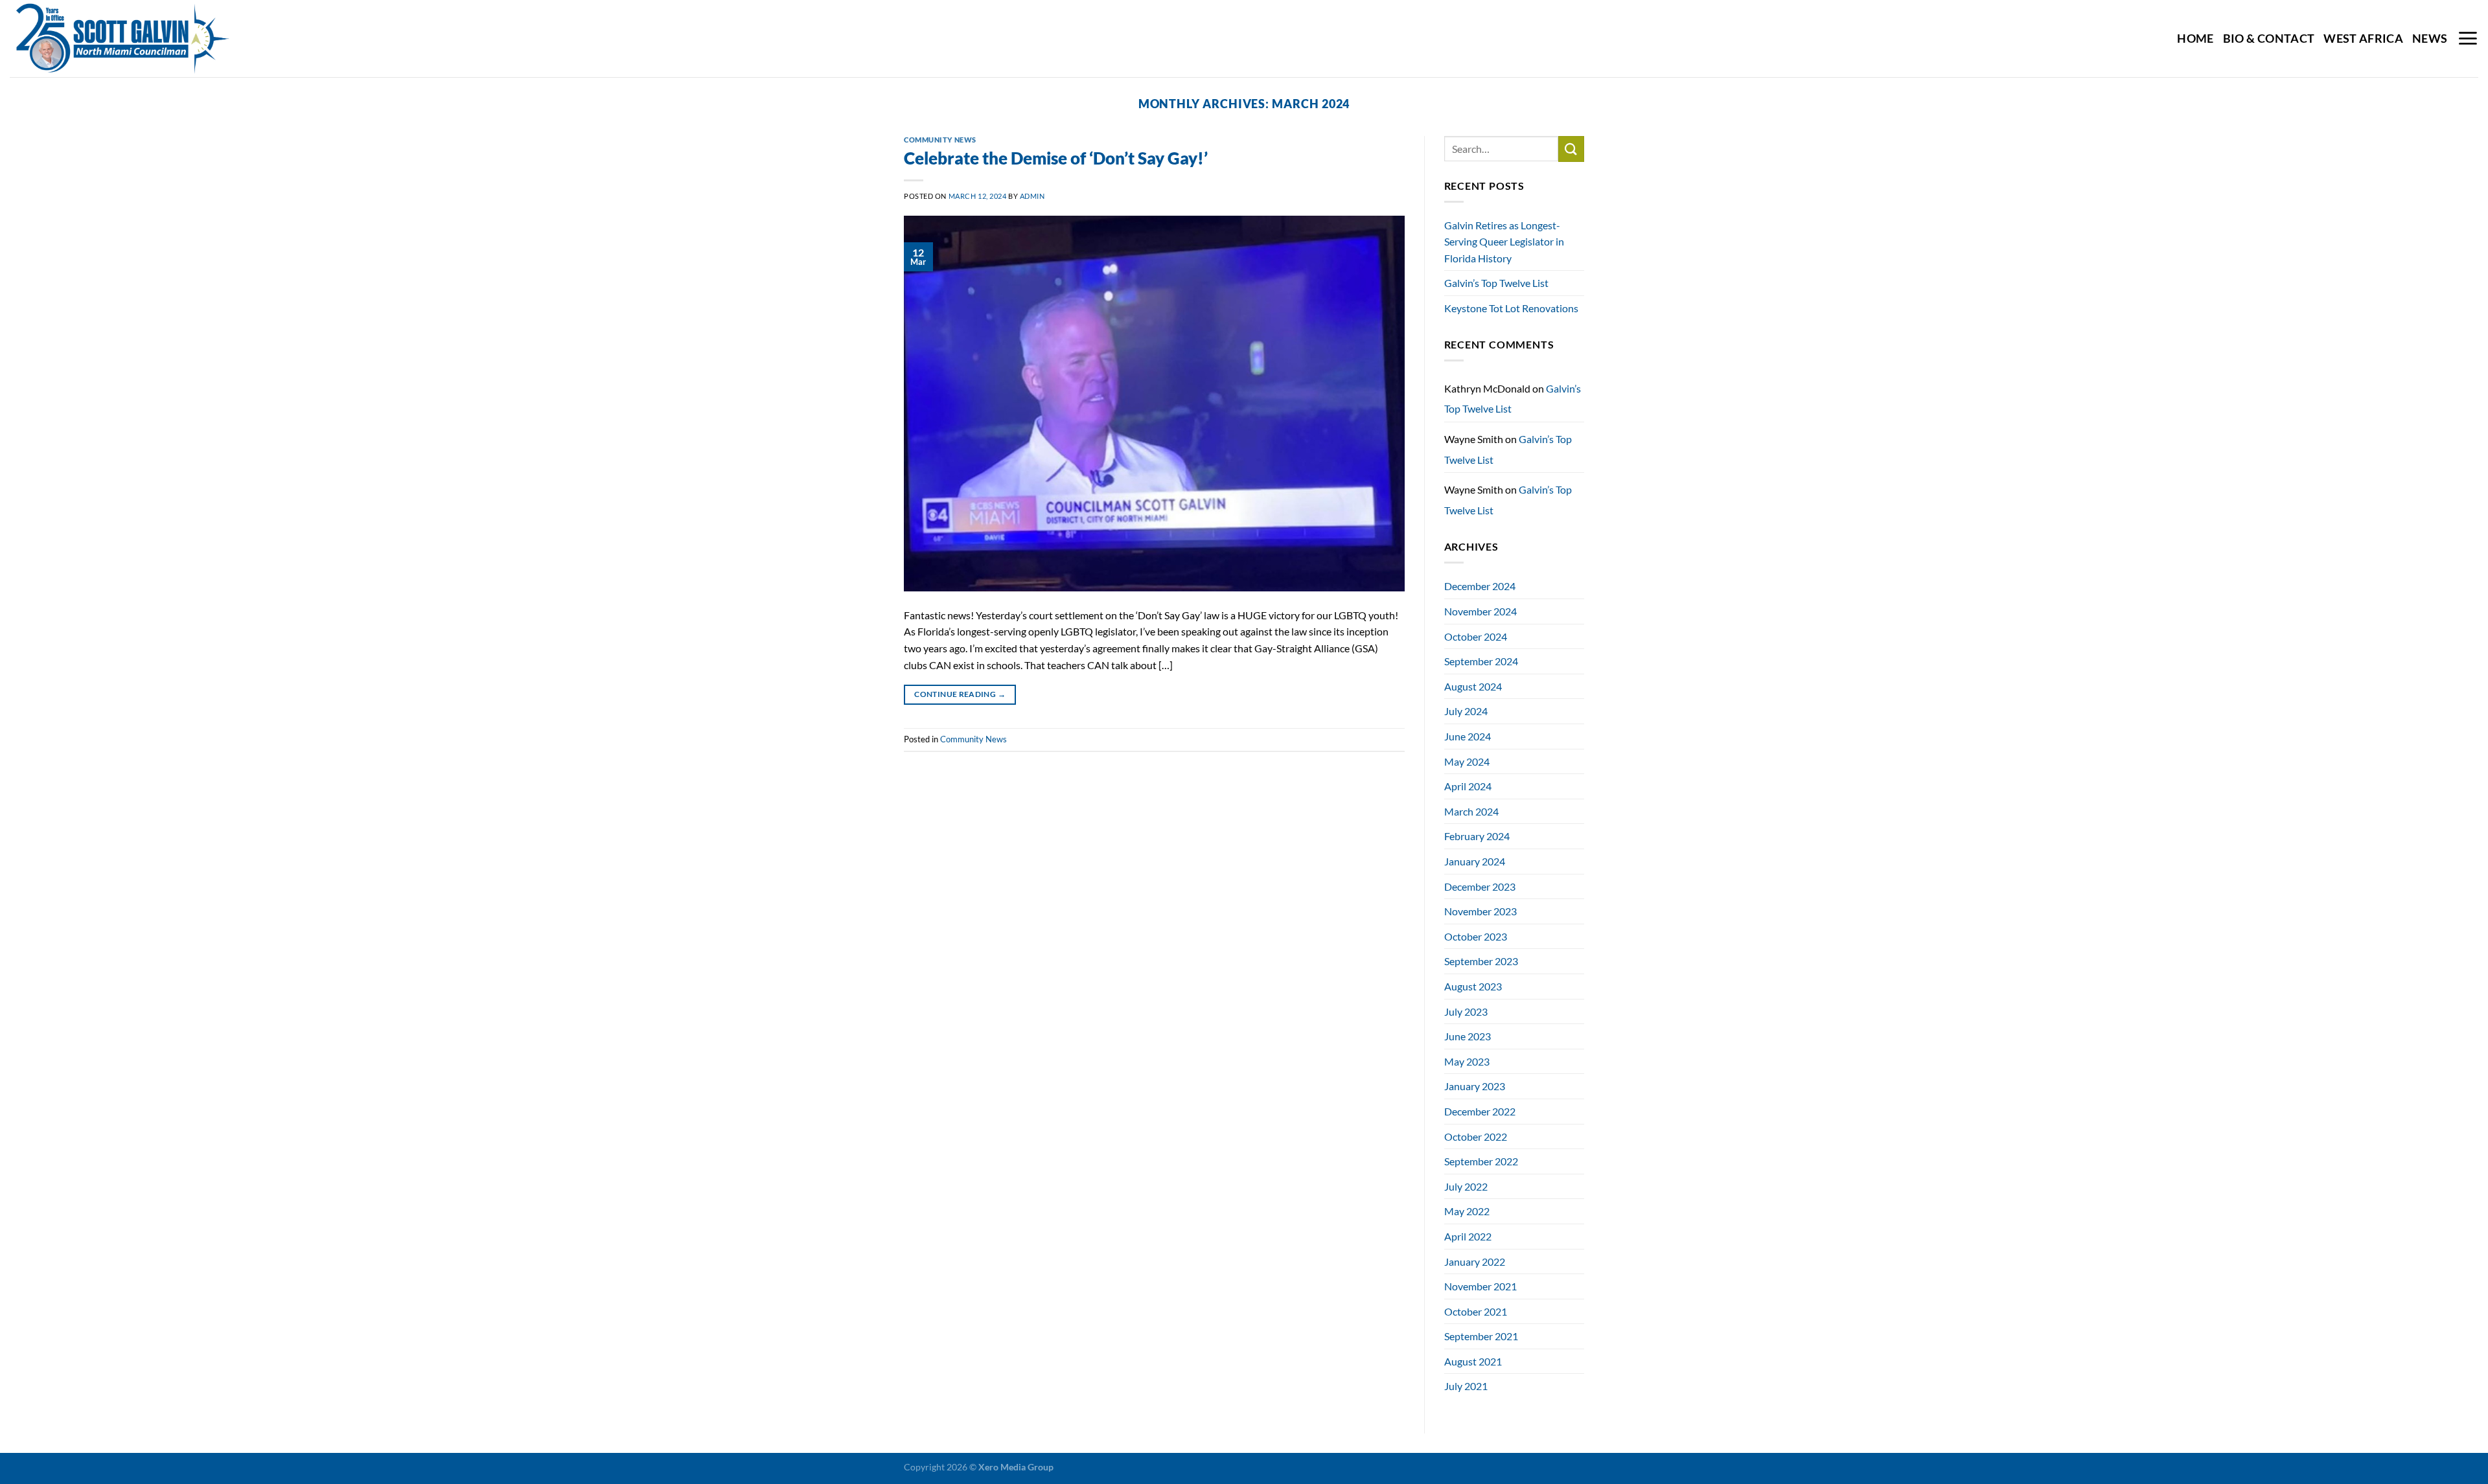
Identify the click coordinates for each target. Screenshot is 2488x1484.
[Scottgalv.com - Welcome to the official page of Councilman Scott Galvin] (142, 39)
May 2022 (1467, 1211)
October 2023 (1476, 936)
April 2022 (1468, 1236)
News (2430, 39)
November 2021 (1480, 1286)
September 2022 (1481, 1161)
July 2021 (1466, 1386)
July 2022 (1466, 1186)
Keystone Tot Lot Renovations (1511, 308)
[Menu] (2468, 38)
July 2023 (1466, 1011)
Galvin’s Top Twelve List (1496, 283)
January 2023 (1475, 1086)
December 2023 (1480, 886)
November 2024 (1480, 611)
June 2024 (1468, 736)
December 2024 (1480, 586)
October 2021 (1476, 1311)
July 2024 (1466, 711)
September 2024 (1481, 661)
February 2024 (1477, 836)
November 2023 (1480, 911)
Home (2195, 39)
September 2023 (1481, 961)
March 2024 (1471, 811)
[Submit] (1571, 149)
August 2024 (1473, 686)
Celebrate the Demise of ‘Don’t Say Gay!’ (1056, 158)
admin (1032, 196)
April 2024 (1468, 786)
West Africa (2363, 39)
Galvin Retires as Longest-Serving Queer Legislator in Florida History (1504, 242)
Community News (940, 140)
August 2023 (1473, 986)
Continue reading (960, 694)
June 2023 (1468, 1036)
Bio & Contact (2269, 39)
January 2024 (1475, 861)
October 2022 (1476, 1136)
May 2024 (1467, 761)
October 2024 (1476, 636)
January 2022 (1475, 1261)
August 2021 (1473, 1361)
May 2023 (1467, 1061)
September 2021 (1481, 1336)
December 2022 (1480, 1111)
